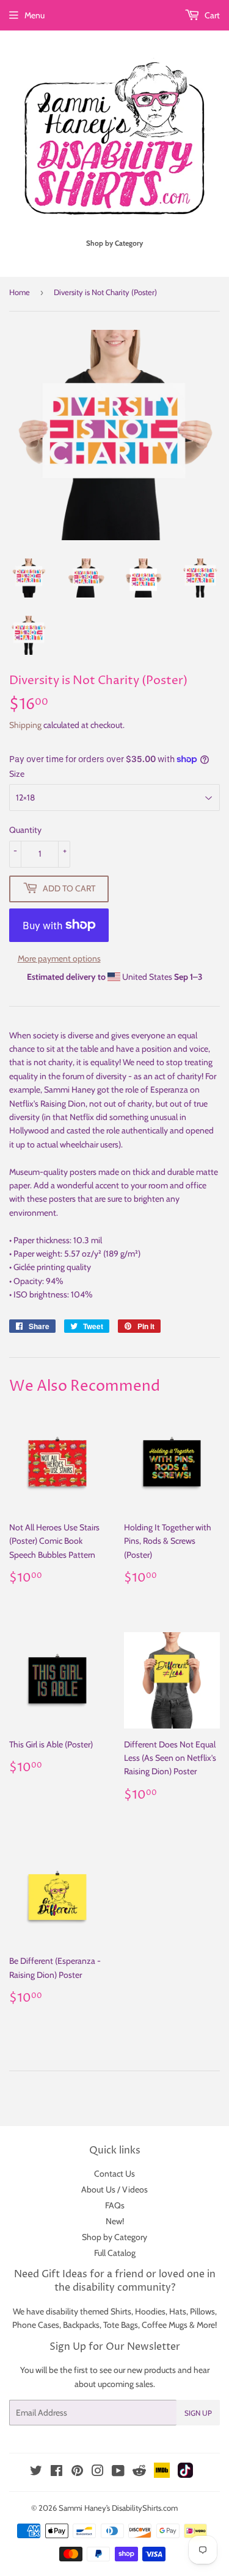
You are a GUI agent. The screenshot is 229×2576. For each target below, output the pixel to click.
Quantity (25, 830)
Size (17, 774)
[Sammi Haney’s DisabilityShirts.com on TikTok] (185, 2475)
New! (115, 2221)
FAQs (115, 2205)
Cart (211, 15)
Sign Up (198, 2413)
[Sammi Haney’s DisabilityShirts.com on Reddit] (139, 2474)
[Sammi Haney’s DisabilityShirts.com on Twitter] (36, 2472)
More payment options (59, 958)
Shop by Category (114, 2237)
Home (20, 292)
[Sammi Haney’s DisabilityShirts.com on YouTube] (118, 2472)
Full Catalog (115, 2253)
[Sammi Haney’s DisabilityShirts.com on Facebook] (56, 2472)
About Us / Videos (114, 2189)
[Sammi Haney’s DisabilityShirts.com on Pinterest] (77, 2472)
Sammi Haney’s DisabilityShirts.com (118, 2508)
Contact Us (114, 2174)
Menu (35, 15)
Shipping (25, 725)
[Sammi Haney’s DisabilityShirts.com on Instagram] (98, 2472)
